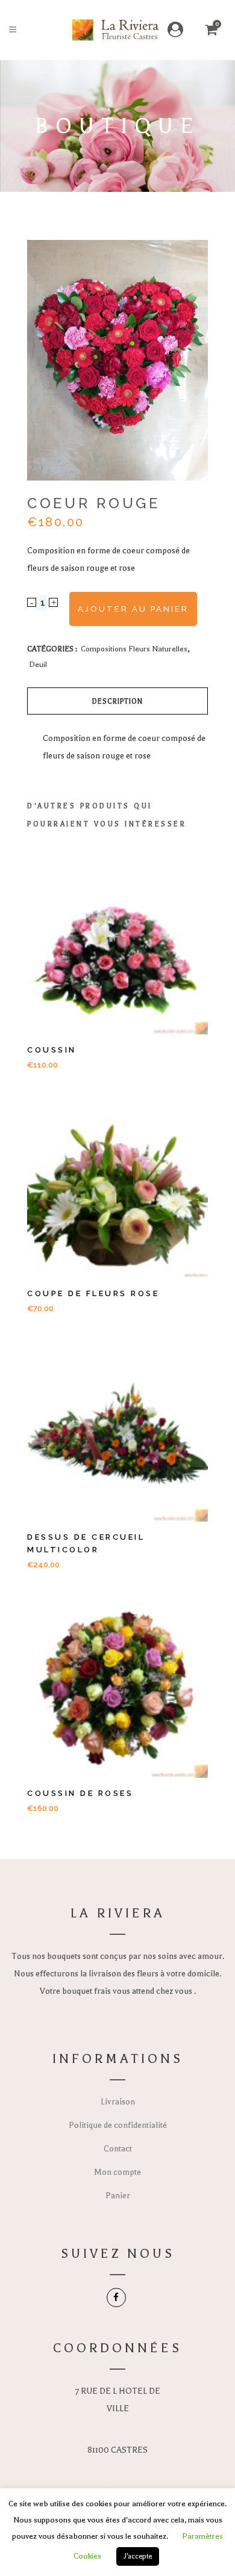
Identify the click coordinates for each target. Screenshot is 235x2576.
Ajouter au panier (133, 609)
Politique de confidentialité (118, 2125)
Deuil (38, 665)
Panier (118, 2196)
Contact (118, 2149)
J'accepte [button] (138, 2556)
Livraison (118, 2102)
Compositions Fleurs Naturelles (134, 649)
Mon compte (117, 2172)
